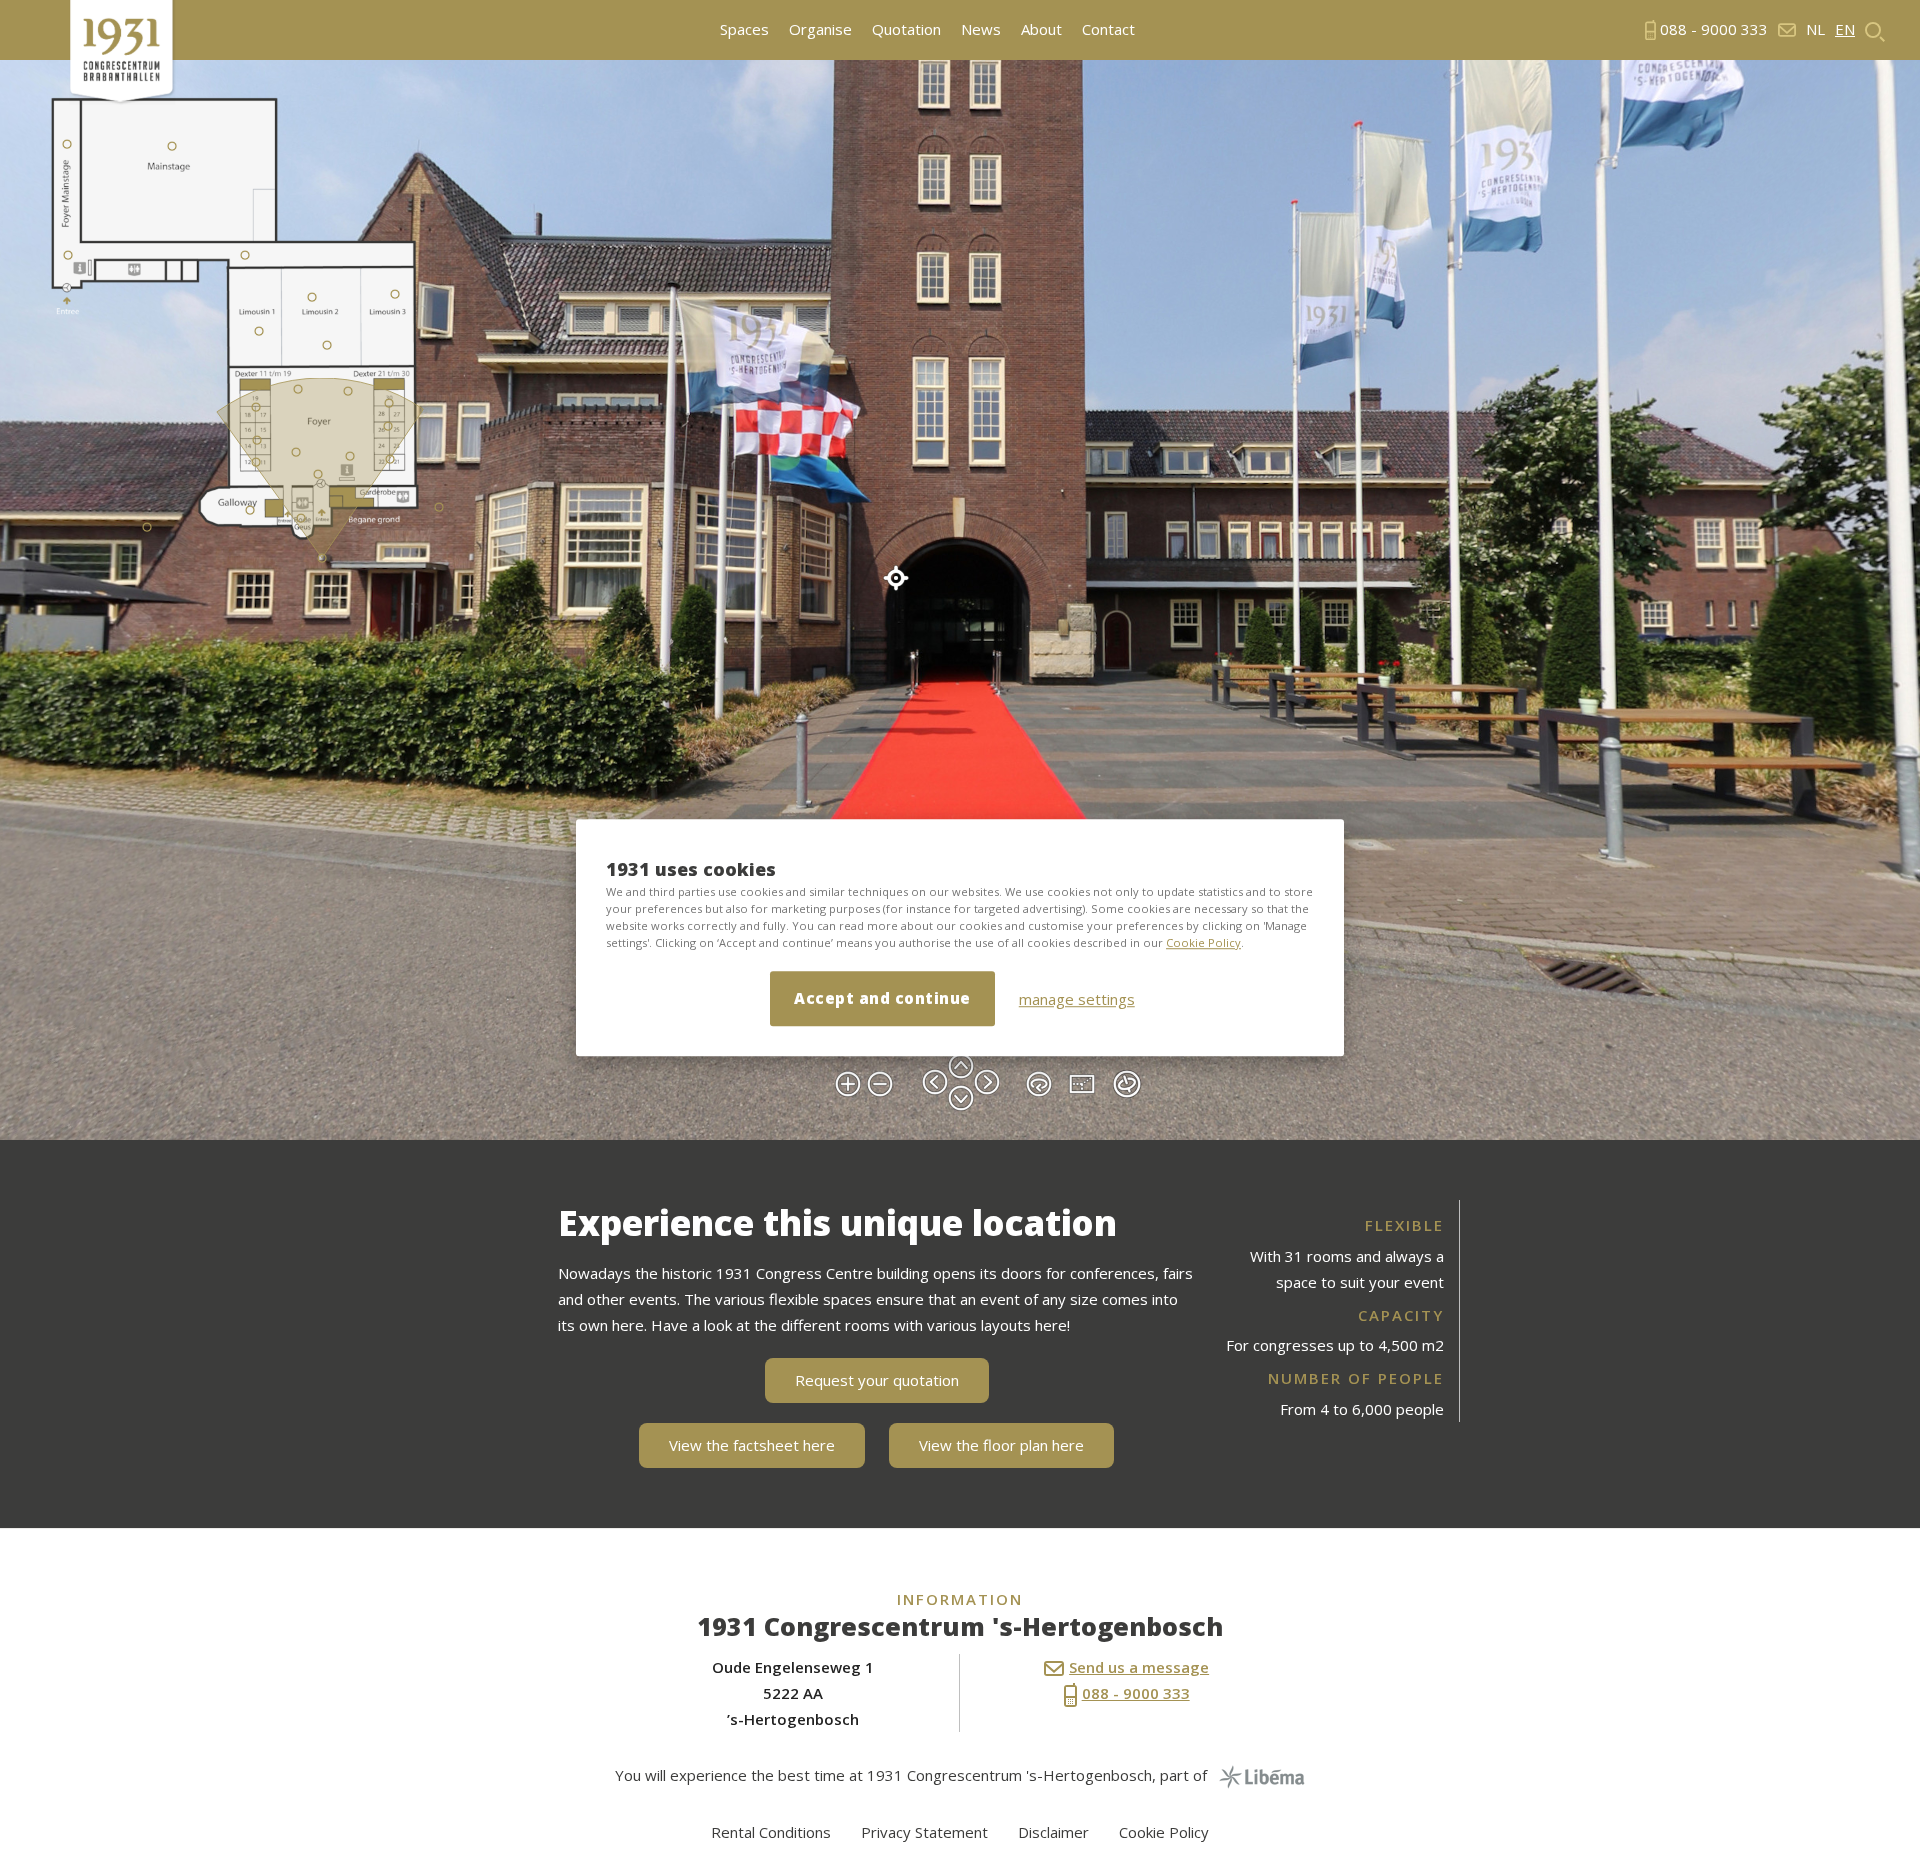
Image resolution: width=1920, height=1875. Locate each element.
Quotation (906, 29)
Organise (820, 29)
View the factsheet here (752, 1445)
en (1845, 29)
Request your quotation (877, 1380)
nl (1815, 29)
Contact (1108, 29)
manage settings (1077, 999)
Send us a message (1139, 1667)
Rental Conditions (771, 1832)
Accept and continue (882, 998)
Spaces (744, 29)
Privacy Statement (924, 1832)
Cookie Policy (1203, 942)
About (1041, 29)
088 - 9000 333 (1136, 1693)
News (981, 29)
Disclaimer (1053, 1832)
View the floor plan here (1001, 1445)
